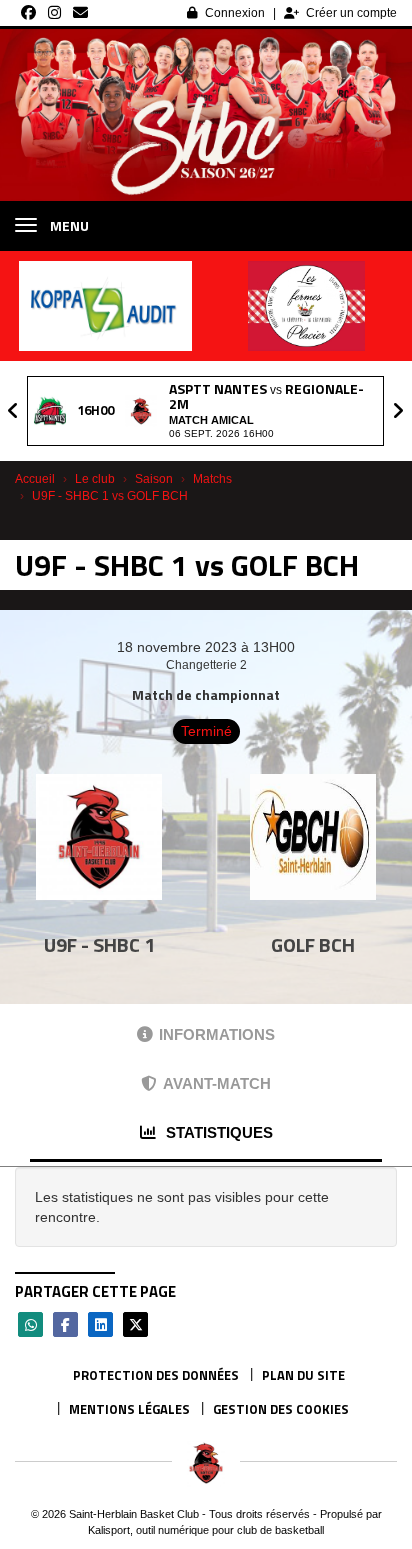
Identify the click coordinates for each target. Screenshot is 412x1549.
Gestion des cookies (281, 1409)
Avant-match (217, 1083)
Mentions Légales (129, 1409)
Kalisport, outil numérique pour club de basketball (206, 1530)
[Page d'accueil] (206, 1463)
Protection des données (156, 1375)
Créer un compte (351, 13)
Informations (217, 1034)
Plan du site (303, 1375)
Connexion (235, 13)
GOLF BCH (313, 944)
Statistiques (217, 1132)
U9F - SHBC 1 (99, 944)
